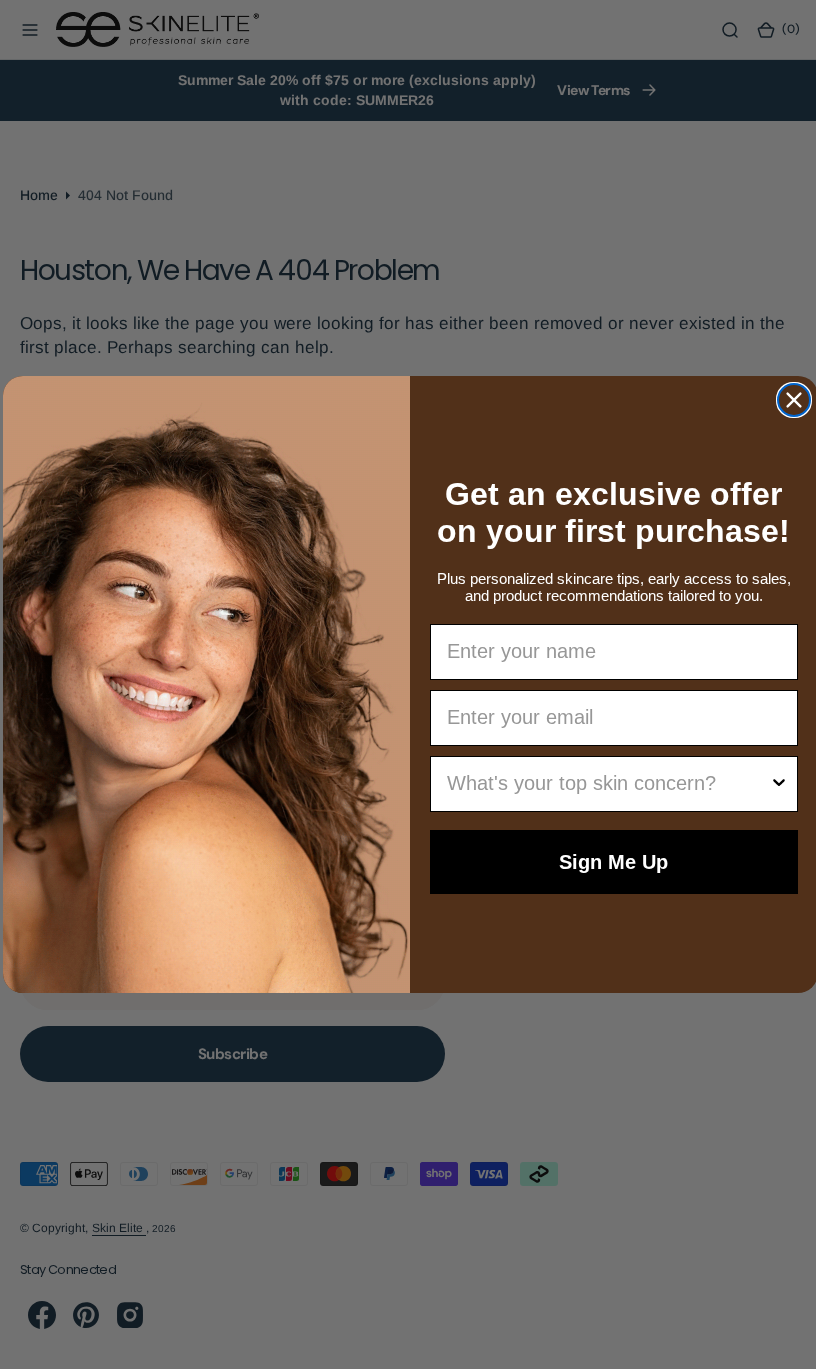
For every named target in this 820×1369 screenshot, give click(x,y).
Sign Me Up (606, 862)
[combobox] (601, 784)
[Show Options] (771, 784)
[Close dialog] (786, 400)
